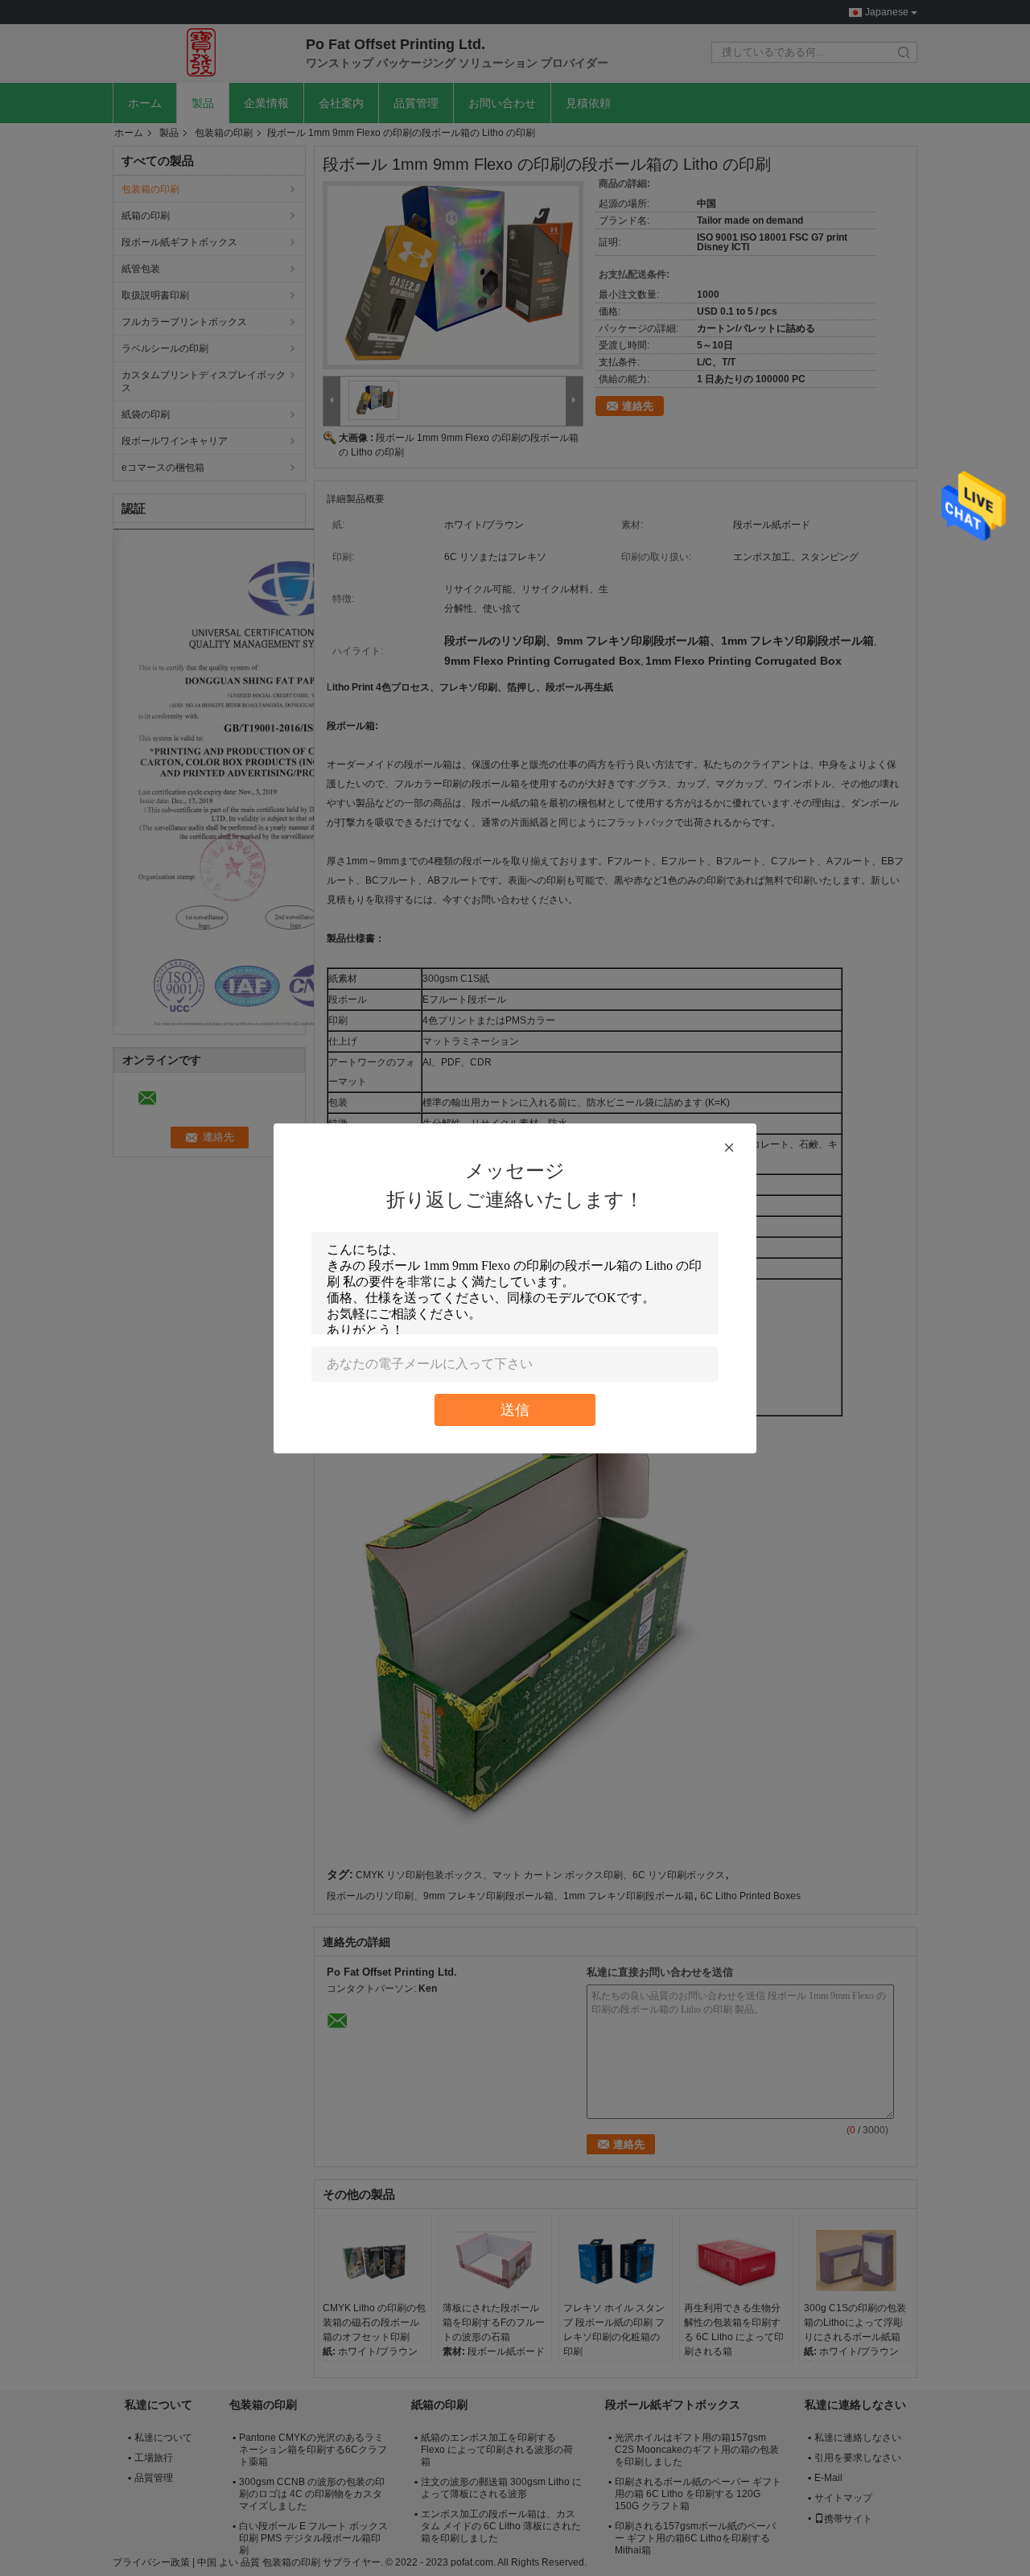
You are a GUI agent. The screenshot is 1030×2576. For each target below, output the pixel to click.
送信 (515, 1410)
